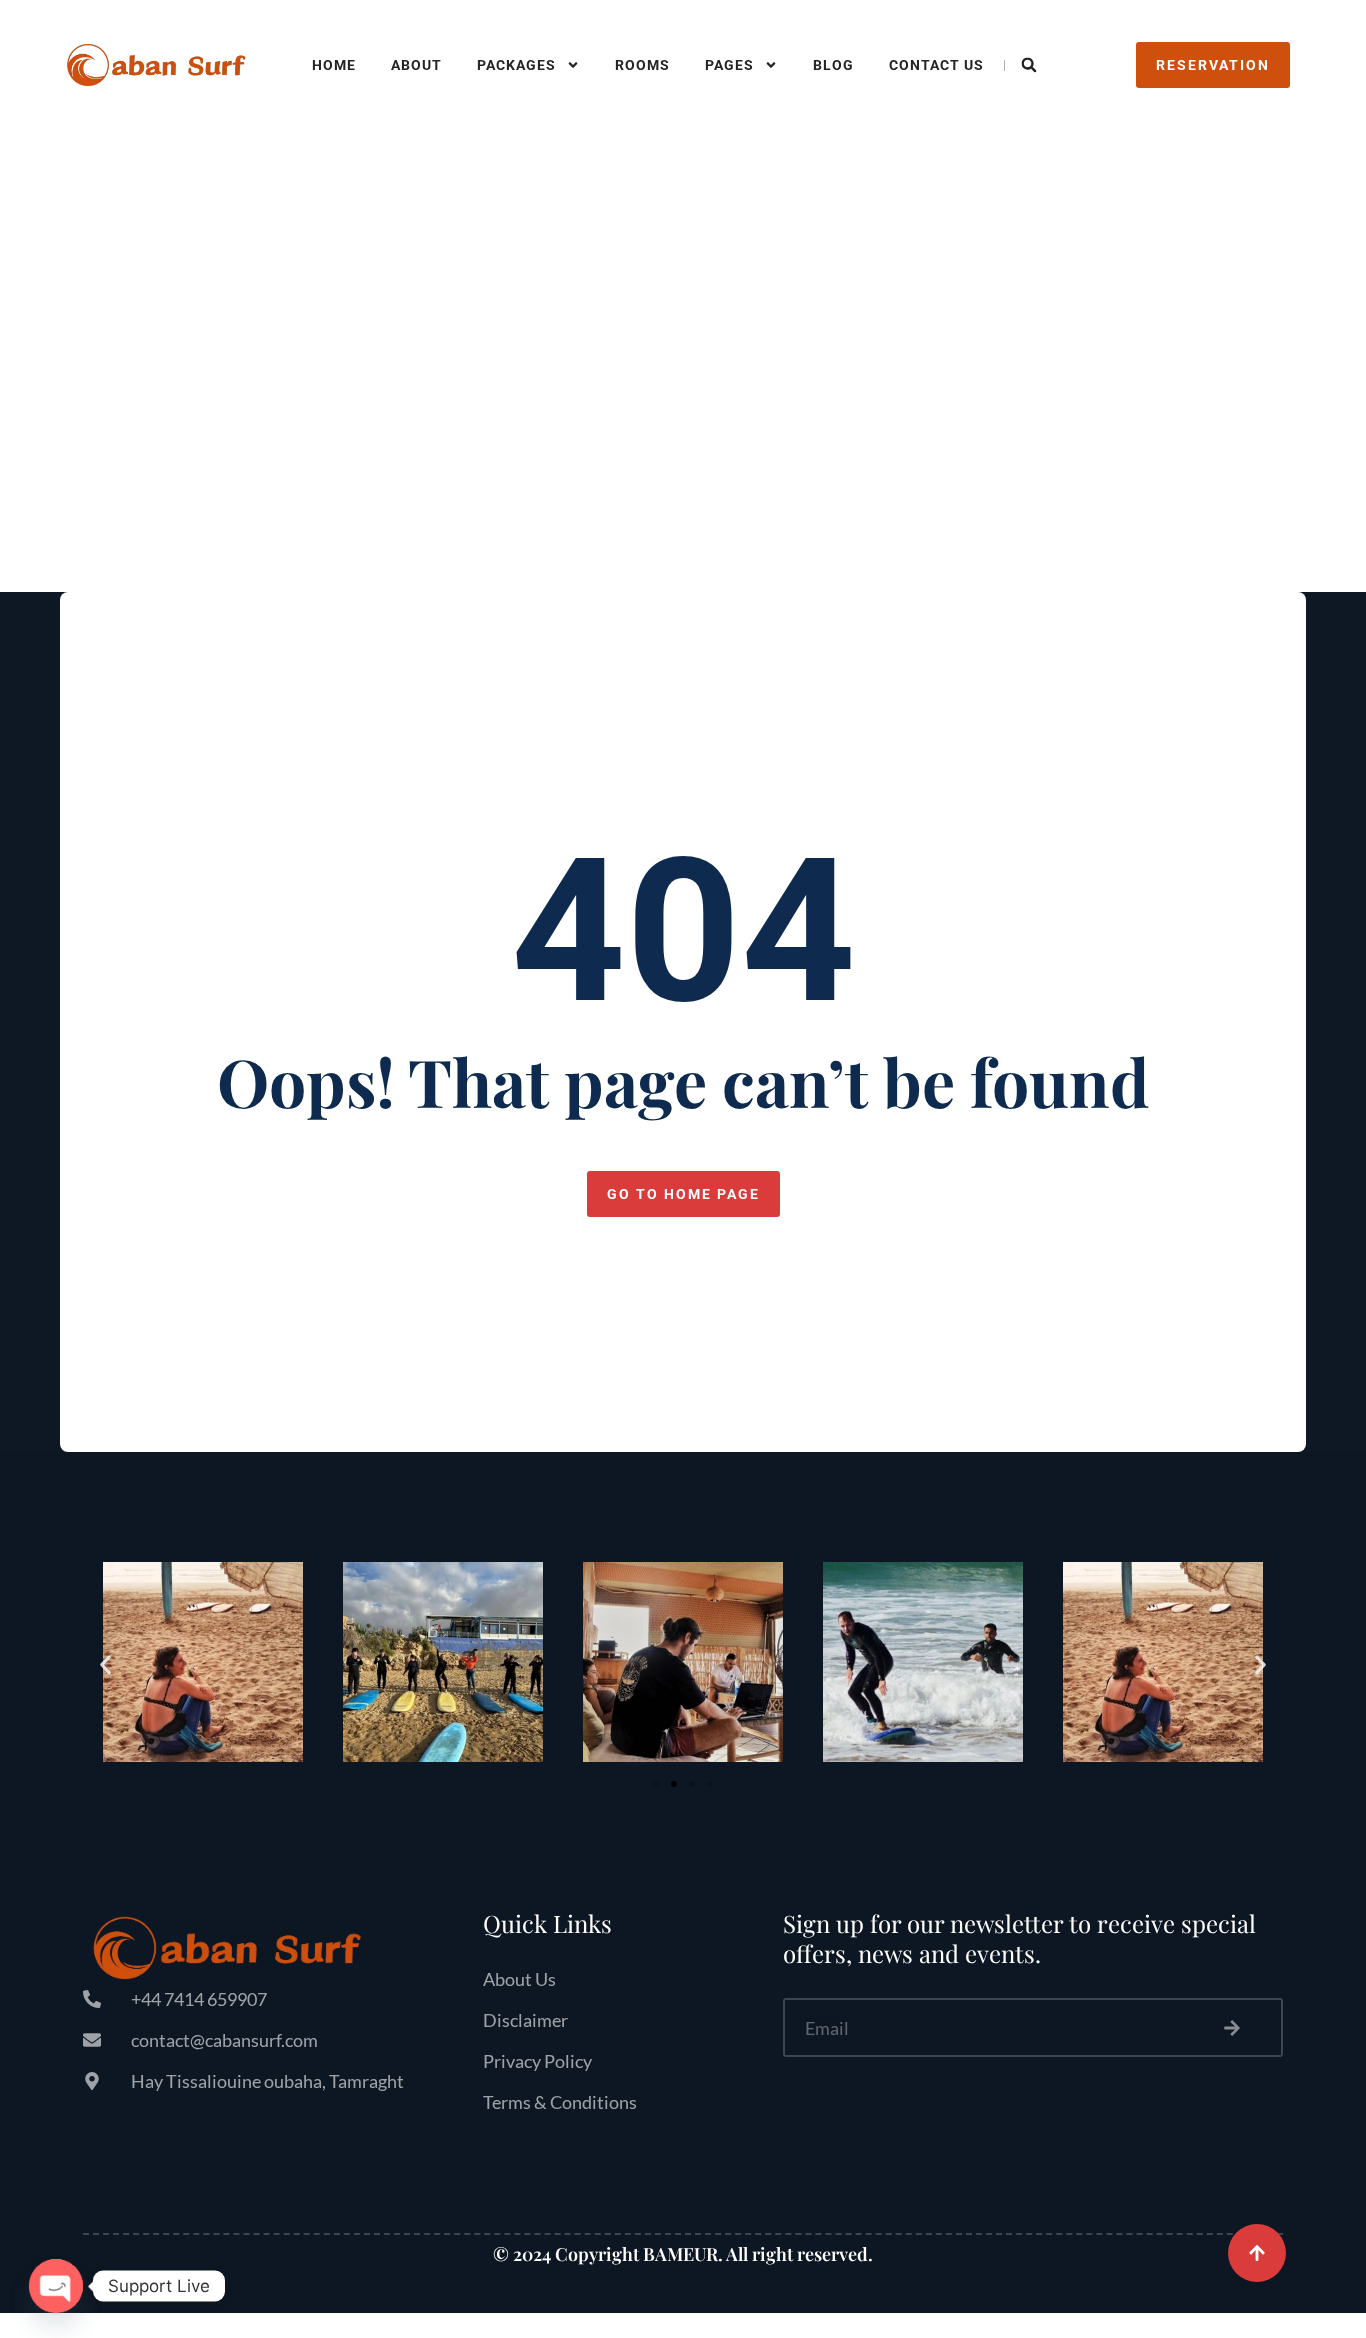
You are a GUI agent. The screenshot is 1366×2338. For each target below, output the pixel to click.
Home (334, 65)
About (416, 65)
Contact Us (936, 65)
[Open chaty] (56, 2286)
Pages (729, 65)
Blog (833, 65)
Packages (516, 65)
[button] (1029, 65)
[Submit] (1233, 2027)
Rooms (642, 65)
